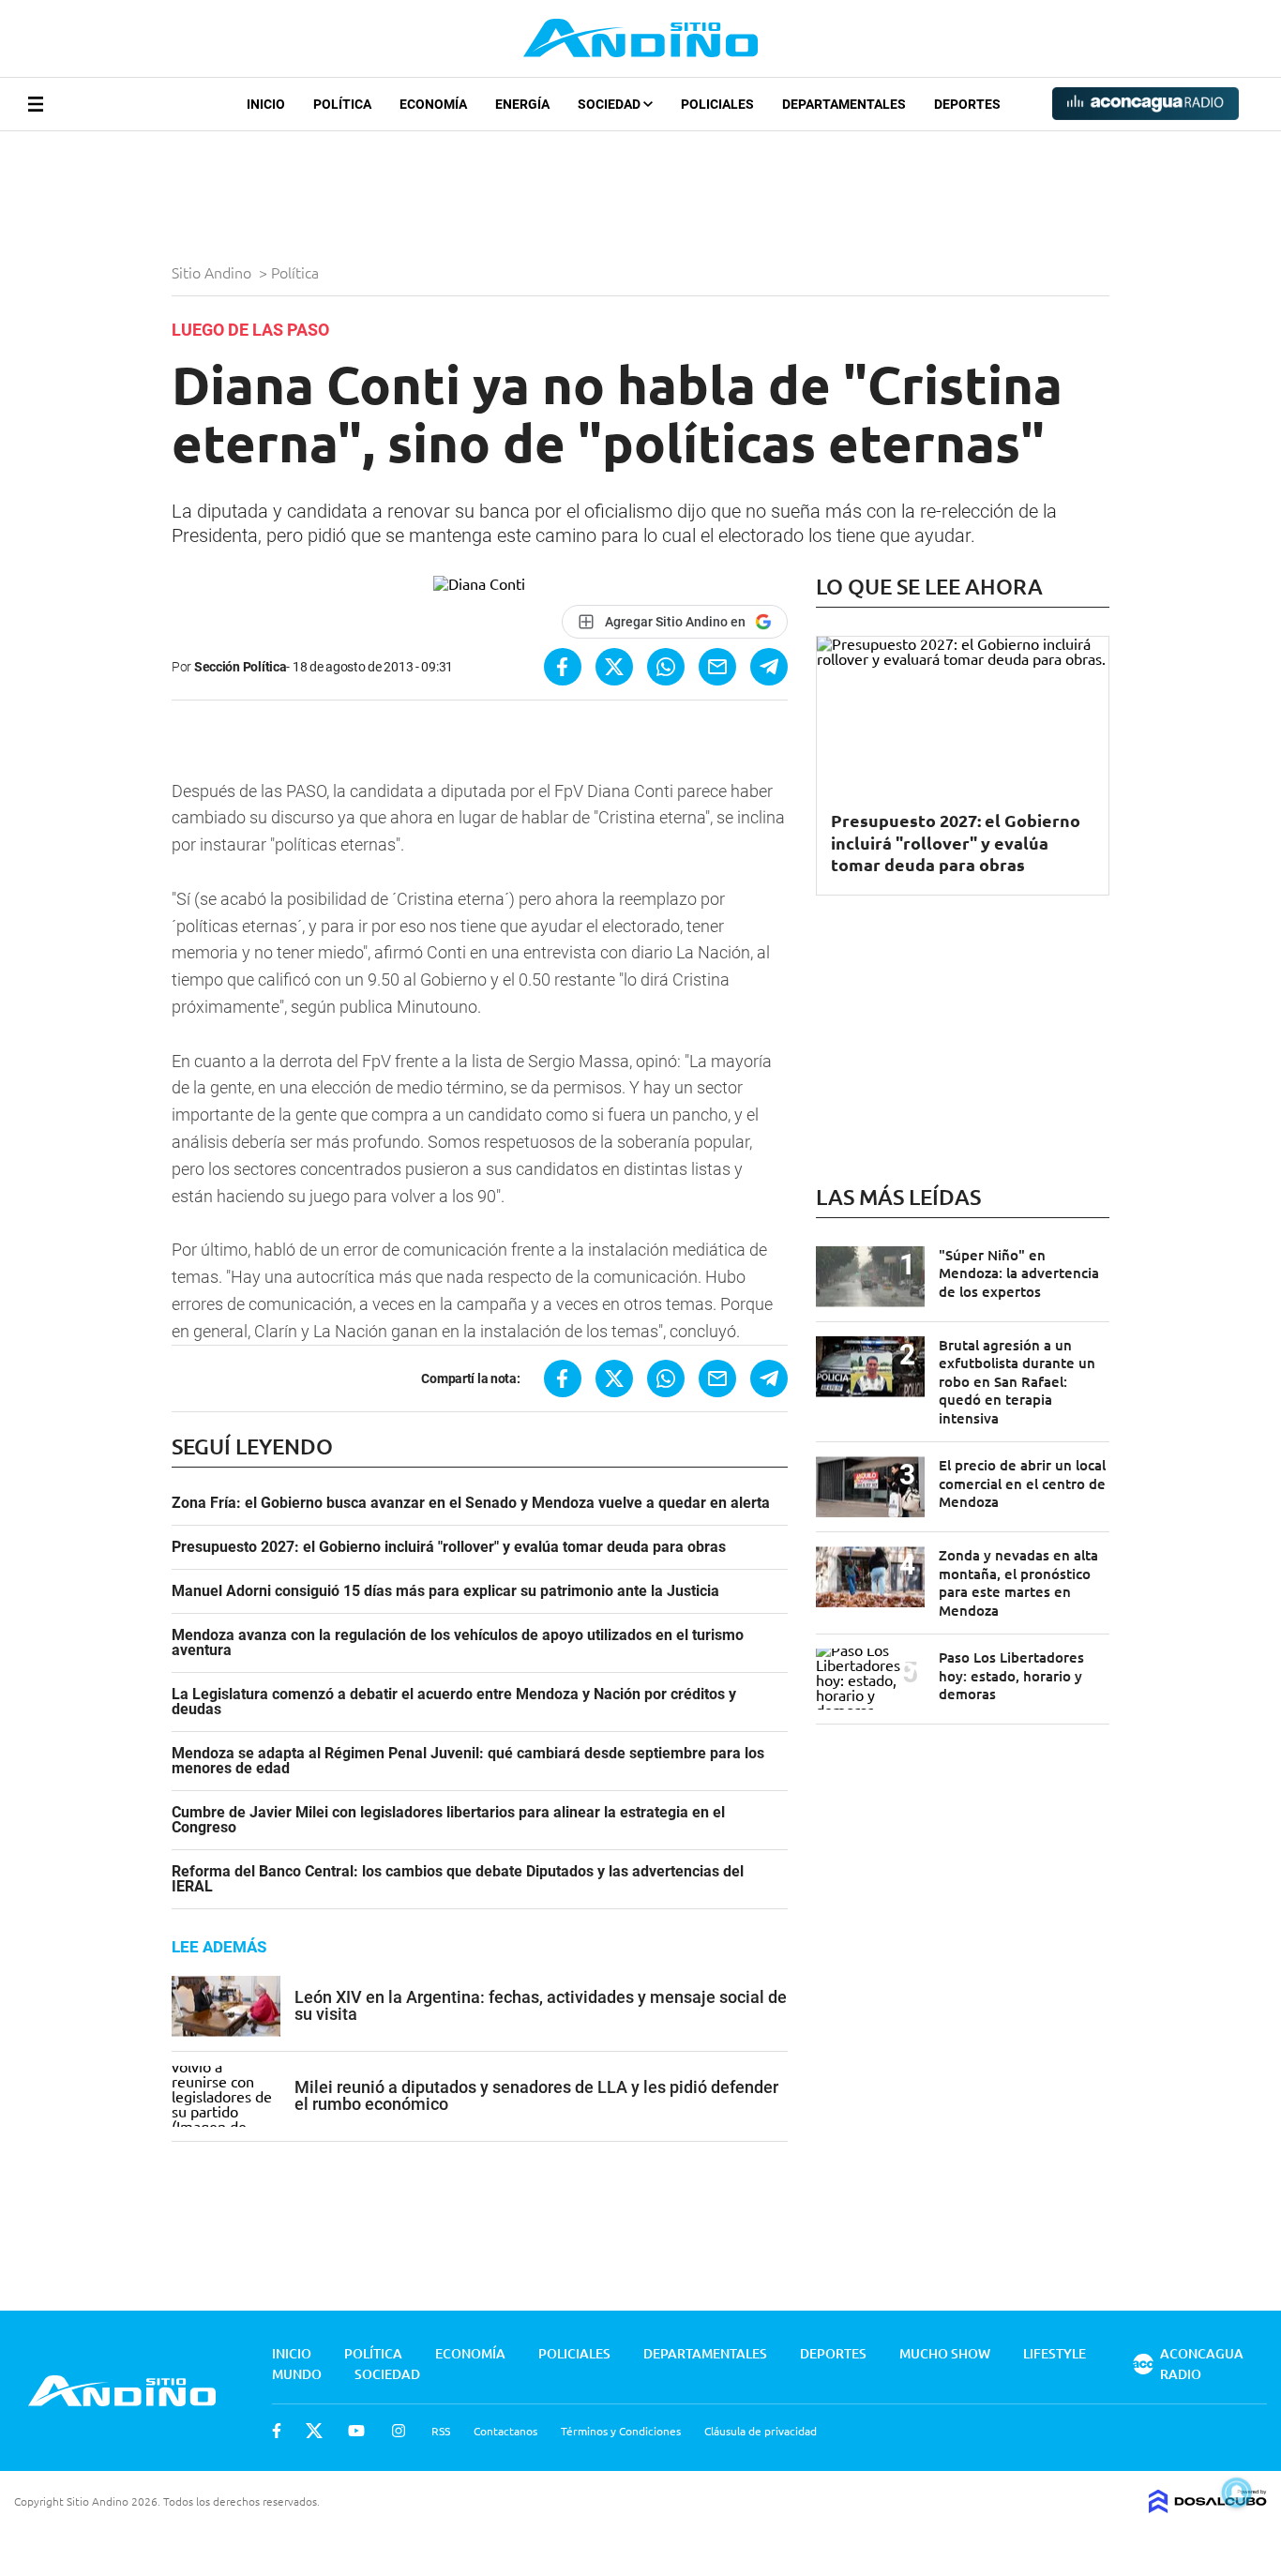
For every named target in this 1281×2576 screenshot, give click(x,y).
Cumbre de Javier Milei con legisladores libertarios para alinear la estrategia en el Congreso (448, 1820)
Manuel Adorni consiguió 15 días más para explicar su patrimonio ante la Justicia (445, 1591)
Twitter (314, 2431)
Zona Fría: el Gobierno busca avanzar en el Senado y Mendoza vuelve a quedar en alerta (471, 1503)
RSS (441, 2431)
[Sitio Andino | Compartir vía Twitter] (614, 667)
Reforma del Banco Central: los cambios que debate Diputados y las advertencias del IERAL (458, 1879)
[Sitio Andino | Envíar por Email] (717, 667)
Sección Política (241, 667)
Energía (522, 104)
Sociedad (610, 104)
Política (342, 104)
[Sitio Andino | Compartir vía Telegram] (769, 667)
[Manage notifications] (1237, 2493)
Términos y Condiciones (621, 2431)
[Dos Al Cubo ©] (1208, 2507)
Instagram (399, 2431)
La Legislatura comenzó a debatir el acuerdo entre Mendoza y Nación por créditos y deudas (454, 1702)
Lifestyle (1055, 2353)
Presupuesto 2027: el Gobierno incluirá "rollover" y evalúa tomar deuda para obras (449, 1547)
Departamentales (844, 104)
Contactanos (505, 2431)
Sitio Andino (213, 272)
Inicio (266, 104)
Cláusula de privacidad (761, 2431)
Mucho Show (945, 2353)
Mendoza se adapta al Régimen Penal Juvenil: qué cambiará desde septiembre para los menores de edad (468, 1761)
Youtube (356, 2431)
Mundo (297, 2374)
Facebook (277, 2431)
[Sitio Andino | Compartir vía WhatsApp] (666, 667)
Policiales (717, 104)
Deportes (967, 104)
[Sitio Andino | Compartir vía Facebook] (563, 667)
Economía (433, 104)
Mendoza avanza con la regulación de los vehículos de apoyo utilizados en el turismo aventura (458, 1643)
